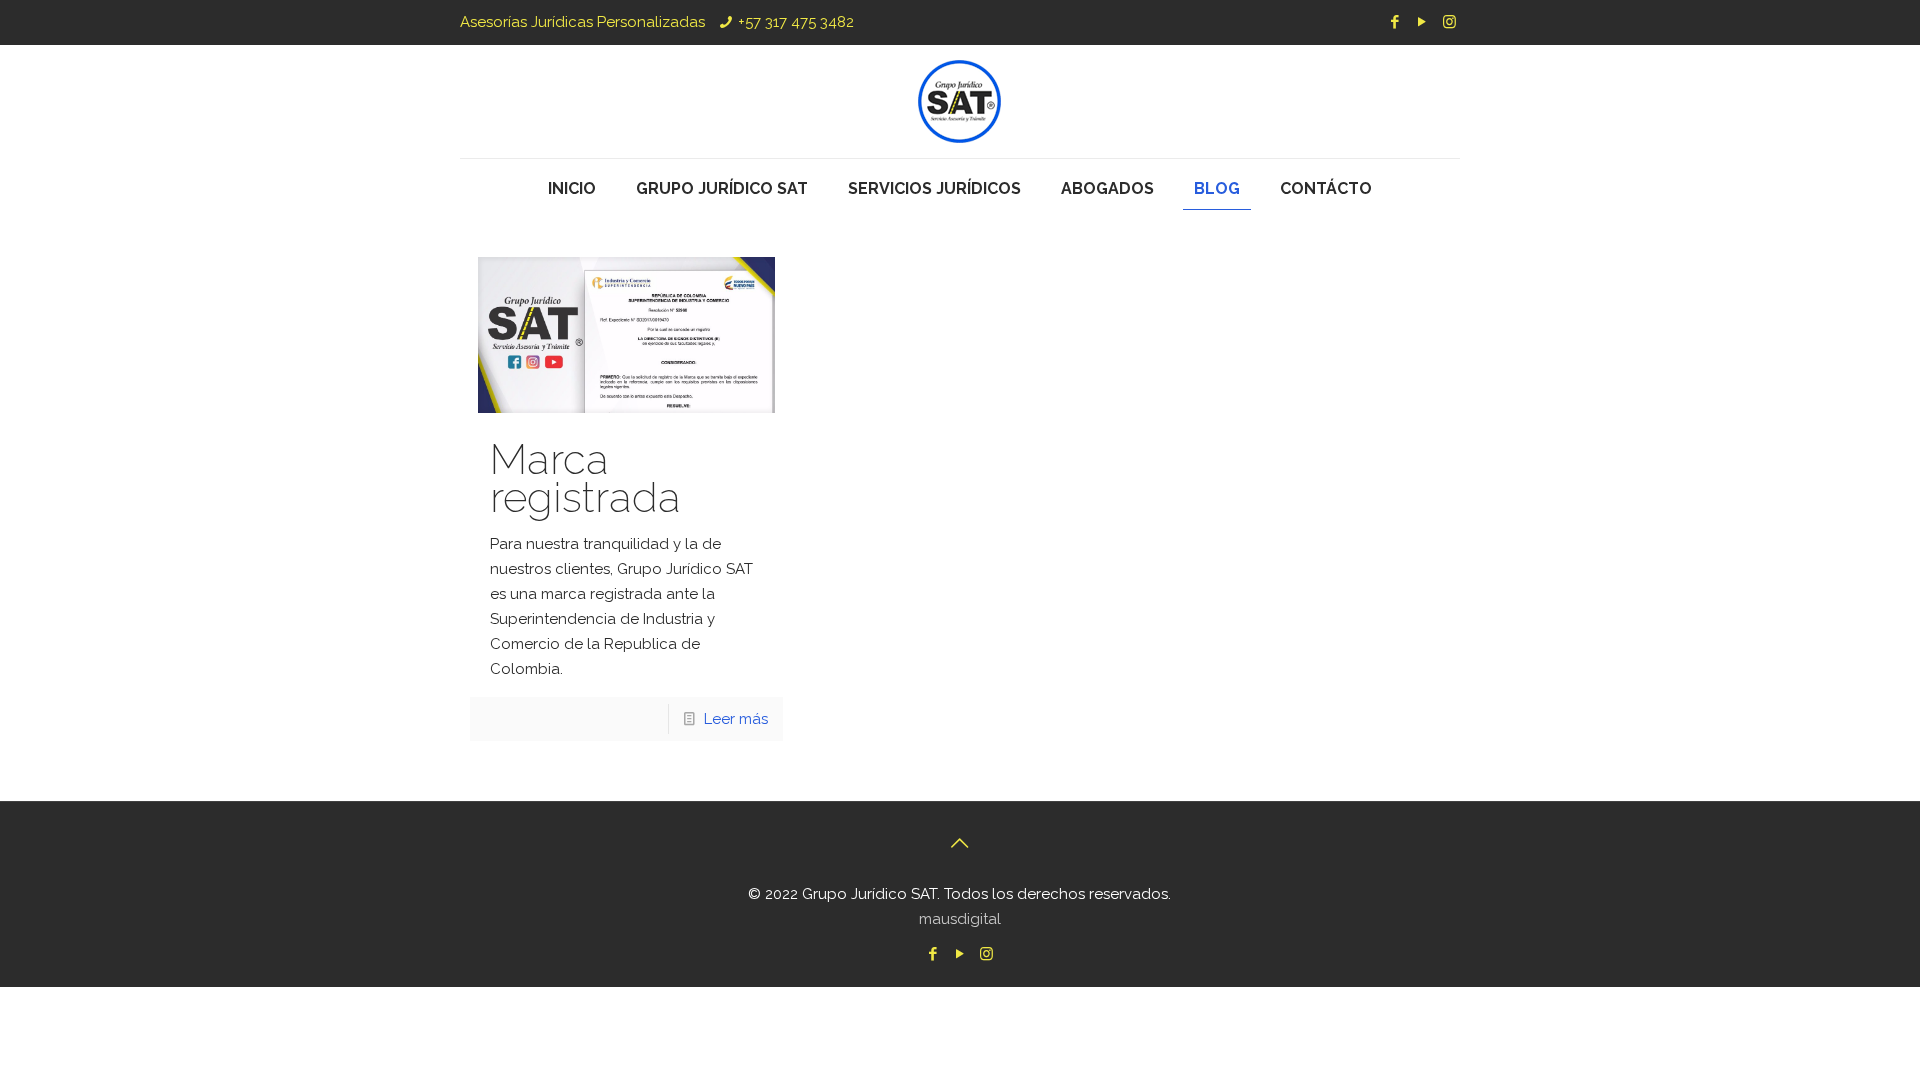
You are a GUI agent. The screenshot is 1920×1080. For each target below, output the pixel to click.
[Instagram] (1449, 22)
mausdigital (960, 919)
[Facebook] (1395, 22)
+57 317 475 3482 (796, 22)
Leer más (736, 719)
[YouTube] (1422, 22)
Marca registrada (585, 478)
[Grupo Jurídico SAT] (959, 101)
